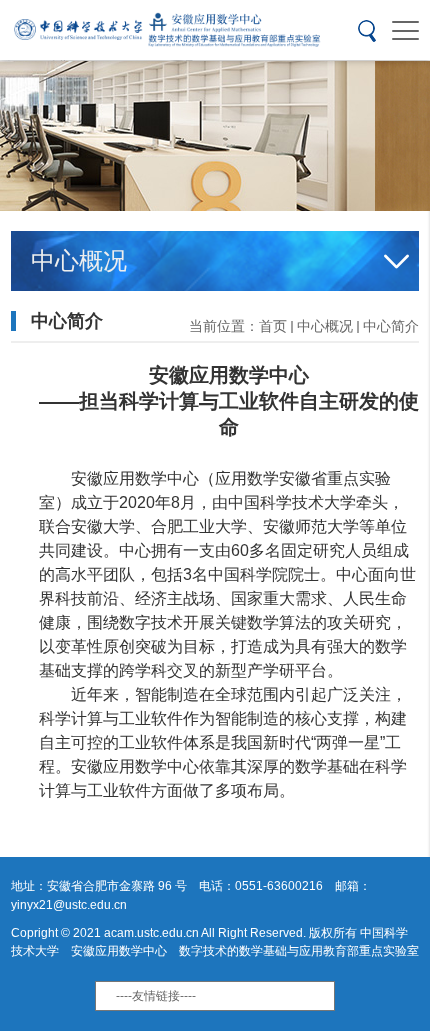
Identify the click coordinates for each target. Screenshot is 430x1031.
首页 (273, 326)
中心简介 (391, 326)
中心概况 (325, 326)
